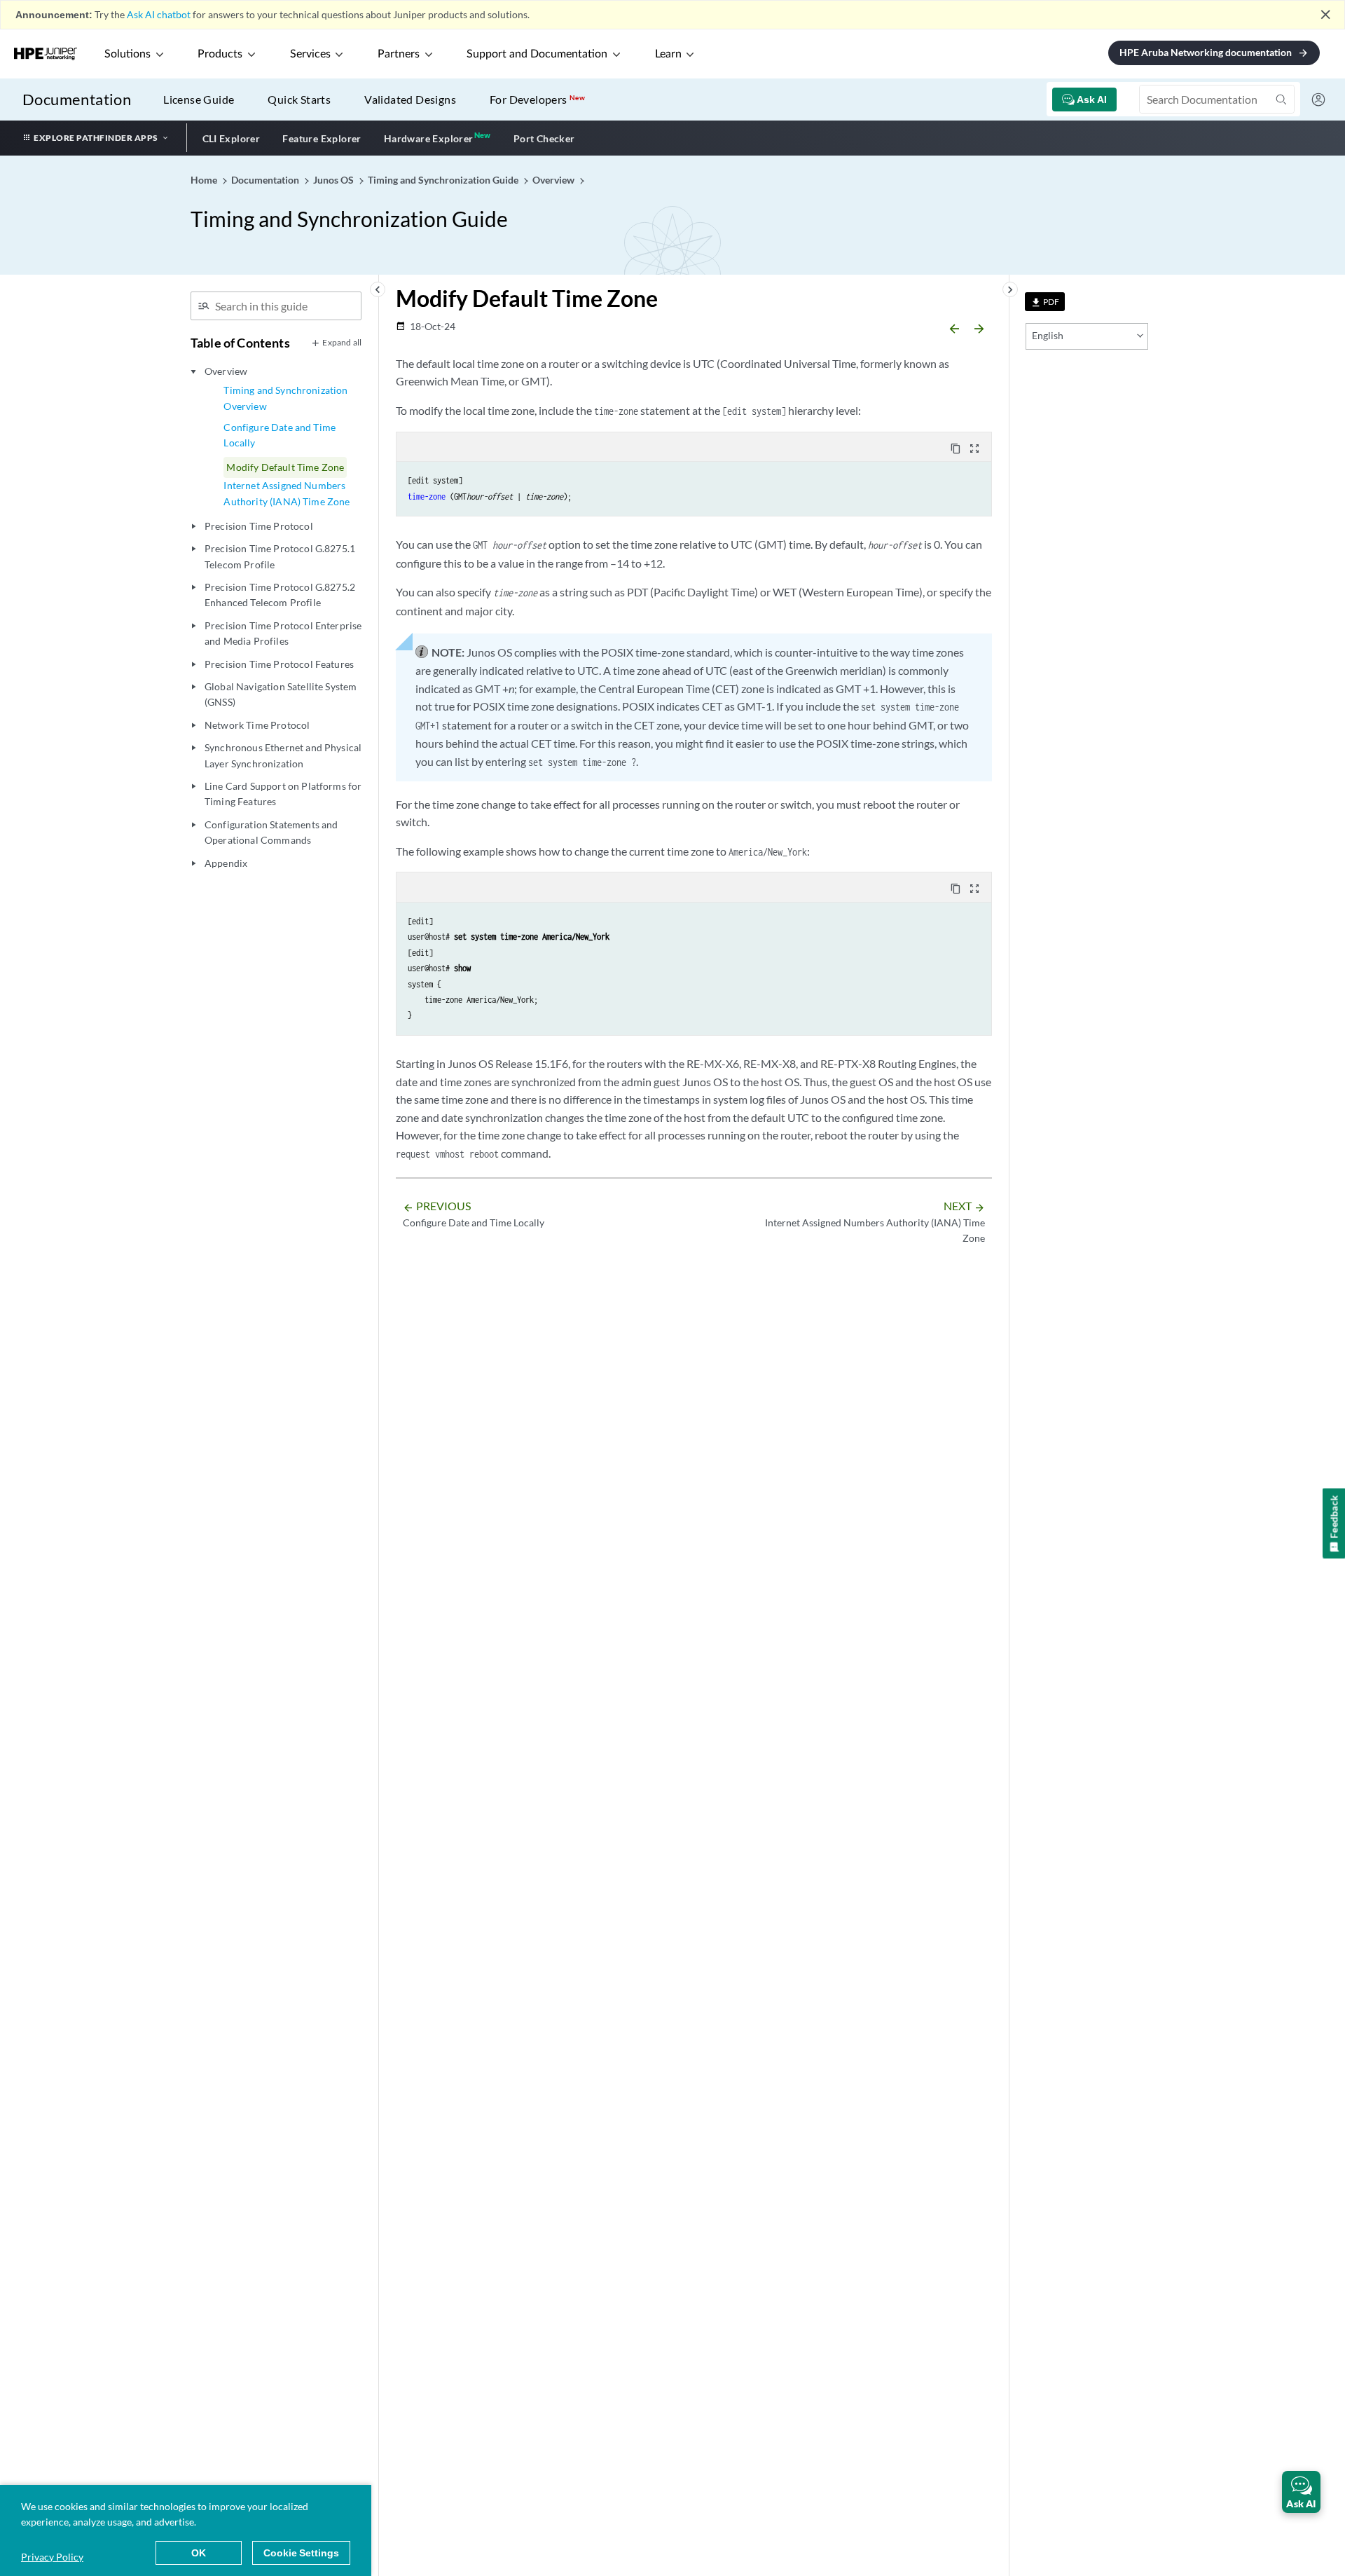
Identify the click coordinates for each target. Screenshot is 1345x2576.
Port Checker (544, 138)
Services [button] (310, 54)
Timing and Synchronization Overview (285, 398)
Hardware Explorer (429, 138)
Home (205, 180)
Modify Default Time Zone (285, 467)
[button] (1301, 2492)
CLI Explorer (232, 138)
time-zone (427, 496)
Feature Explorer (322, 138)
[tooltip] (1045, 302)
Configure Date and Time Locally (280, 435)
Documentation (77, 99)
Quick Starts (299, 99)
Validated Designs (410, 99)
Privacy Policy (52, 2557)
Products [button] (220, 54)
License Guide (199, 99)
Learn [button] (668, 54)
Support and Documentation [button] (537, 54)
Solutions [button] (127, 54)
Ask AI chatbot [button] (159, 14)
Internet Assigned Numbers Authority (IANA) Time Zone (287, 493)
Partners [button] (399, 54)
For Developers (537, 99)
